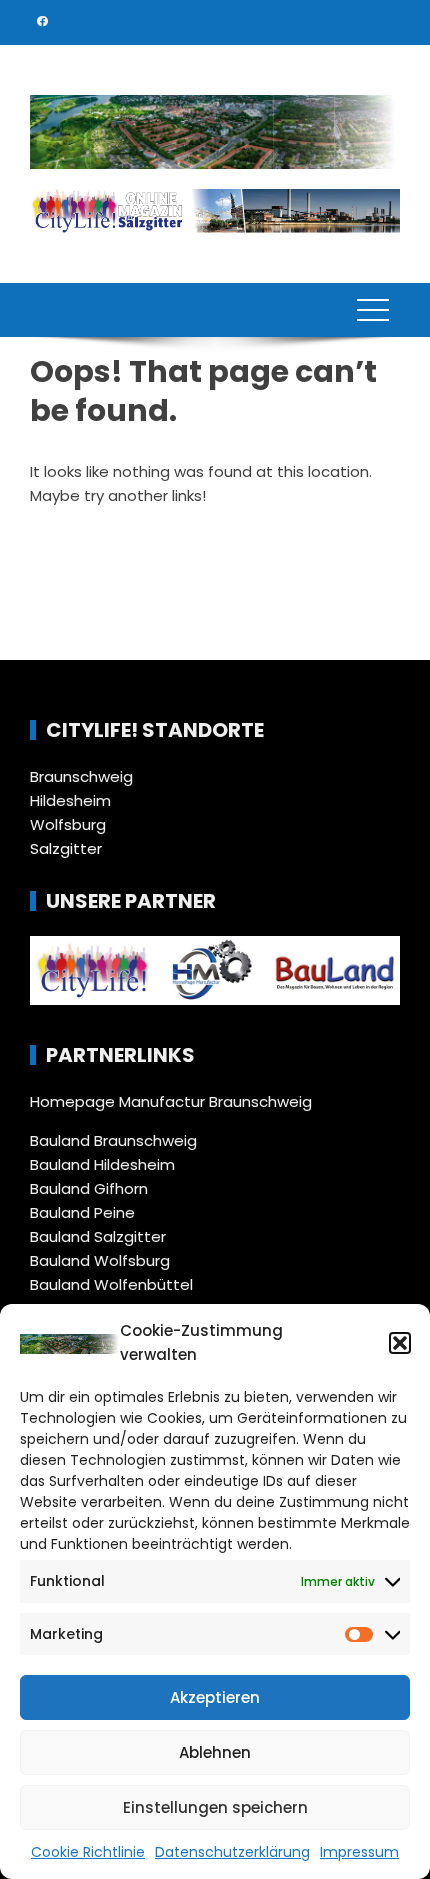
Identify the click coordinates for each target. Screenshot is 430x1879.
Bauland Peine (82, 1212)
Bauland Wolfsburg (100, 1260)
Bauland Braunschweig (113, 1140)
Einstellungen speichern (215, 1807)
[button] (400, 1343)
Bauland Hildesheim (102, 1164)
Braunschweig (81, 776)
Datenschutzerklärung (232, 1852)
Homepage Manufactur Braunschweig (171, 1101)
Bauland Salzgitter (98, 1236)
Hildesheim (70, 800)
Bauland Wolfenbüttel (111, 1284)
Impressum (359, 1852)
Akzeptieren (215, 1697)
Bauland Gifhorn (89, 1188)
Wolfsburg (68, 824)
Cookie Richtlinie (88, 1852)
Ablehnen (215, 1752)
